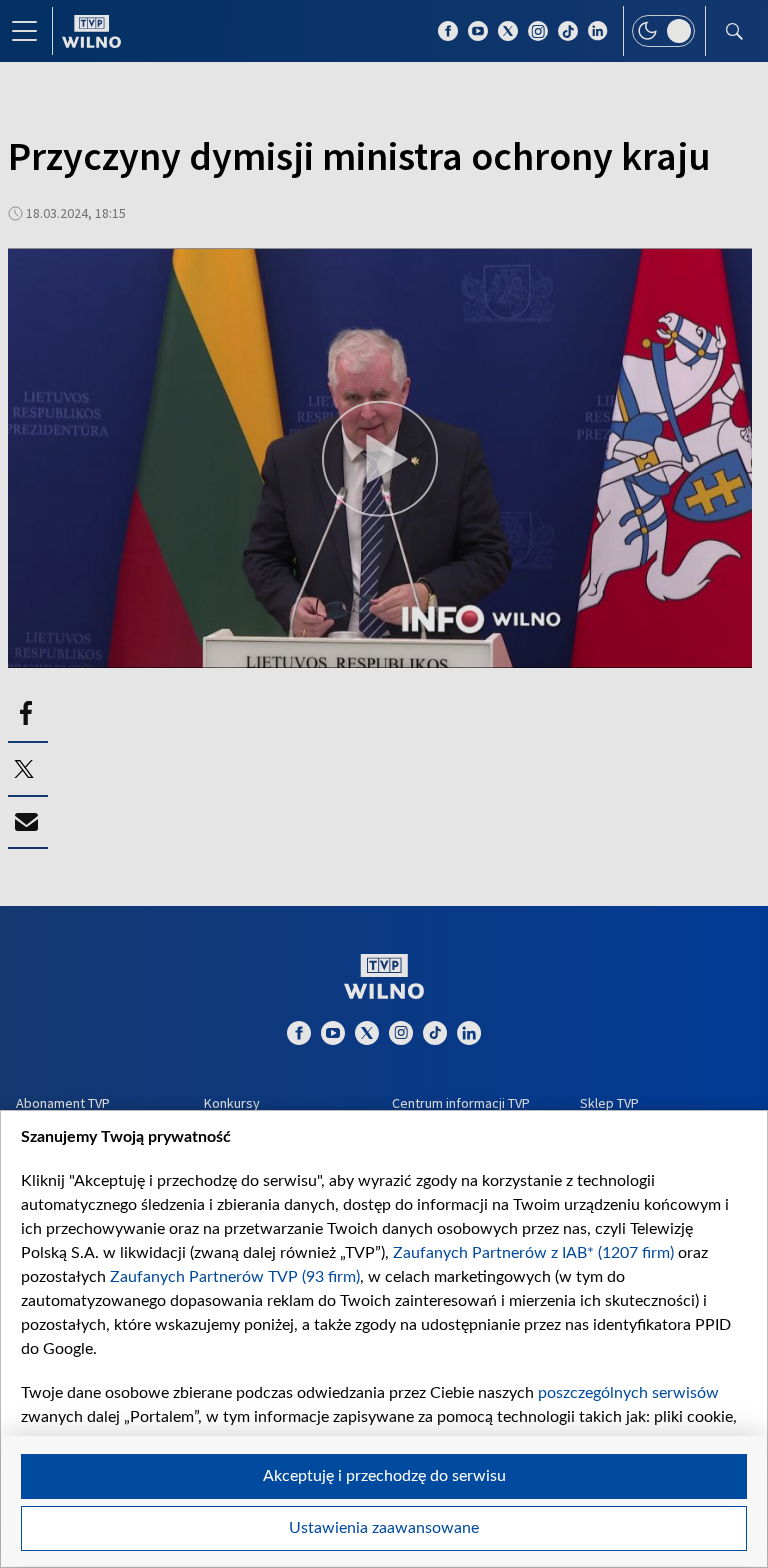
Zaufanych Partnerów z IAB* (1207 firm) (533, 1253)
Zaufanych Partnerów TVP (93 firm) (235, 1277)
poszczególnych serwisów (628, 1393)
